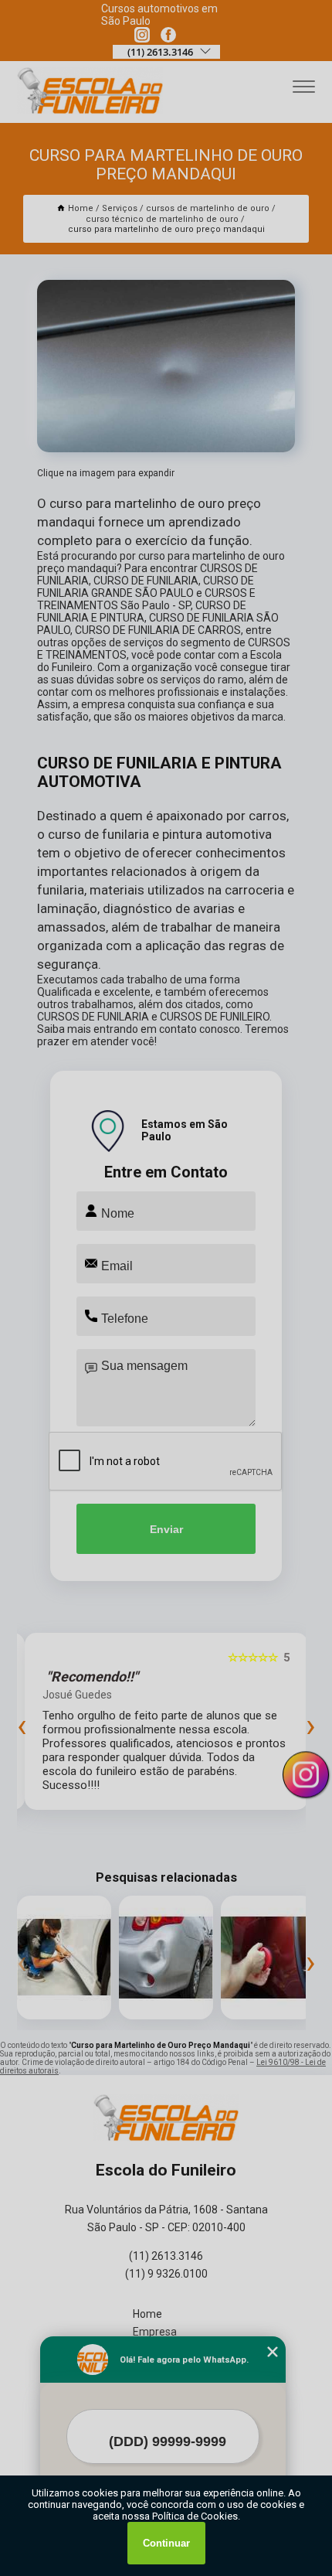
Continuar (166, 2543)
